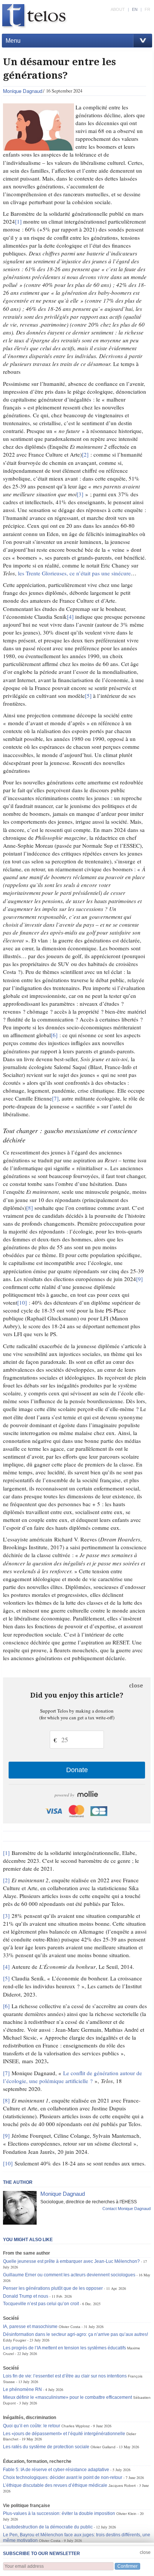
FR (147, 9)
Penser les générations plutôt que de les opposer (53, 2288)
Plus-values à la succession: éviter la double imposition (59, 2513)
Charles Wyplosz (76, 2426)
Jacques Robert (122, 2486)
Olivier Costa (70, 2327)
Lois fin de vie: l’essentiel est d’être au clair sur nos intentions (65, 2376)
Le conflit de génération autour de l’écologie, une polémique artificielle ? (73, 2077)
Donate (77, 1770)
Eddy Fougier (15, 2340)
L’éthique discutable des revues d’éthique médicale (55, 2485)
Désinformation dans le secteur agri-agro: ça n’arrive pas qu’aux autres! (76, 2334)
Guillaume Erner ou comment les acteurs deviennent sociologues (69, 2275)
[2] (85, 454)
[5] (88, 696)
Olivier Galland (103, 2447)
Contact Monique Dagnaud (127, 2209)
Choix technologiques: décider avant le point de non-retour (63, 2477)
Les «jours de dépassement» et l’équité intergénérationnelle (64, 2434)
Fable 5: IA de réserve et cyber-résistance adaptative (56, 2470)
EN (135, 9)
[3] (80, 494)
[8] (30, 1208)
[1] (18, 221)
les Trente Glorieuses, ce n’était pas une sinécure (74, 573)
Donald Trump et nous (26, 2296)
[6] (54, 1035)
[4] (70, 617)
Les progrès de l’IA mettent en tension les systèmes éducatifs (64, 2348)
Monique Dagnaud (23, 91)
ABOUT (118, 9)
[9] (139, 1279)
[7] (55, 1098)
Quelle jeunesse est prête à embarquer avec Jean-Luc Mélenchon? (71, 2261)
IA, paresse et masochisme (30, 2327)
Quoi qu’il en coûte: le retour (32, 2426)
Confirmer (127, 2566)
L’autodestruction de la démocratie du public (48, 2527)
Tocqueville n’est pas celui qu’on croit (41, 2304)
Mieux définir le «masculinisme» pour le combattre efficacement (67, 2397)
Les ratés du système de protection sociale (46, 2447)
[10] (22, 1302)
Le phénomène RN (22, 2389)
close (136, 1686)
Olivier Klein (126, 2514)
